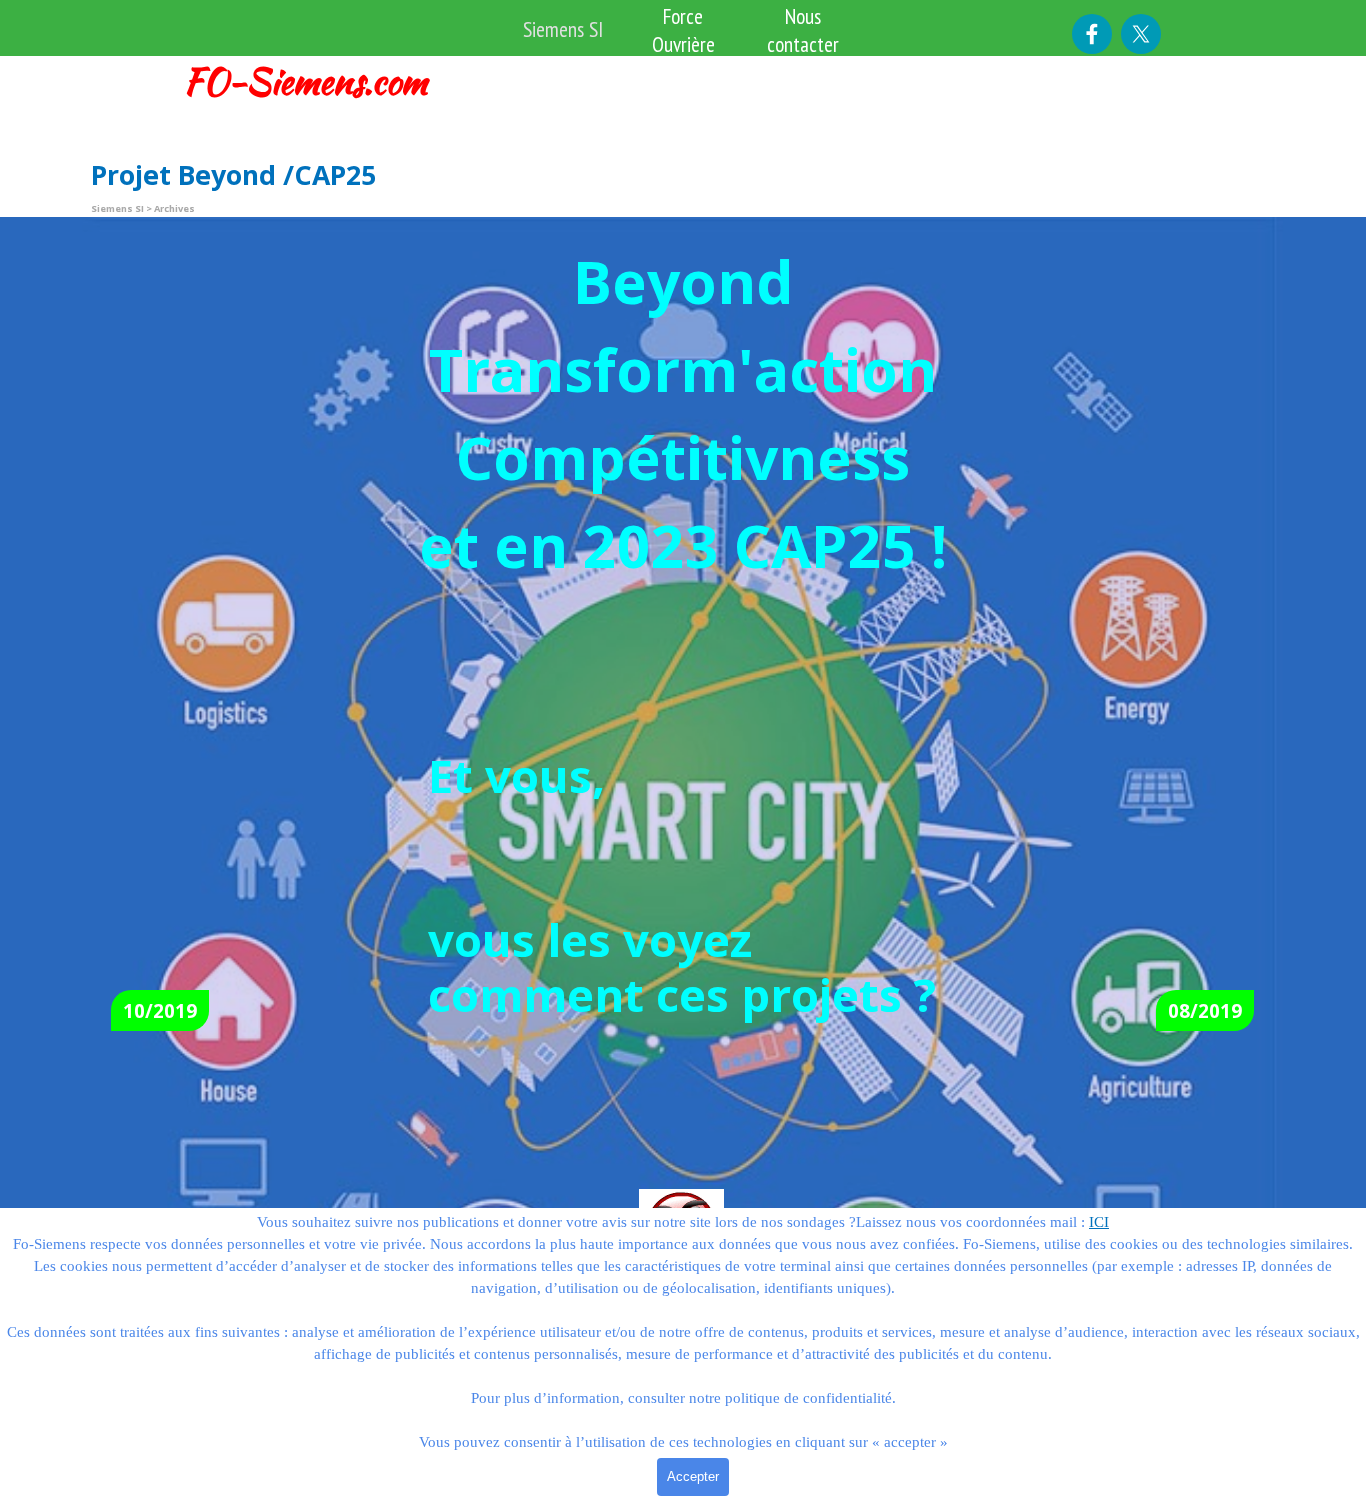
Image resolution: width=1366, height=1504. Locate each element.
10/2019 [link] (160, 1010)
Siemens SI (563, 29)
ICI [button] (1099, 1222)
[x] (1141, 34)
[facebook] (1092, 34)
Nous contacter (803, 30)
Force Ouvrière (683, 30)
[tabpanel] (320, 81)
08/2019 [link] (1205, 1010)
